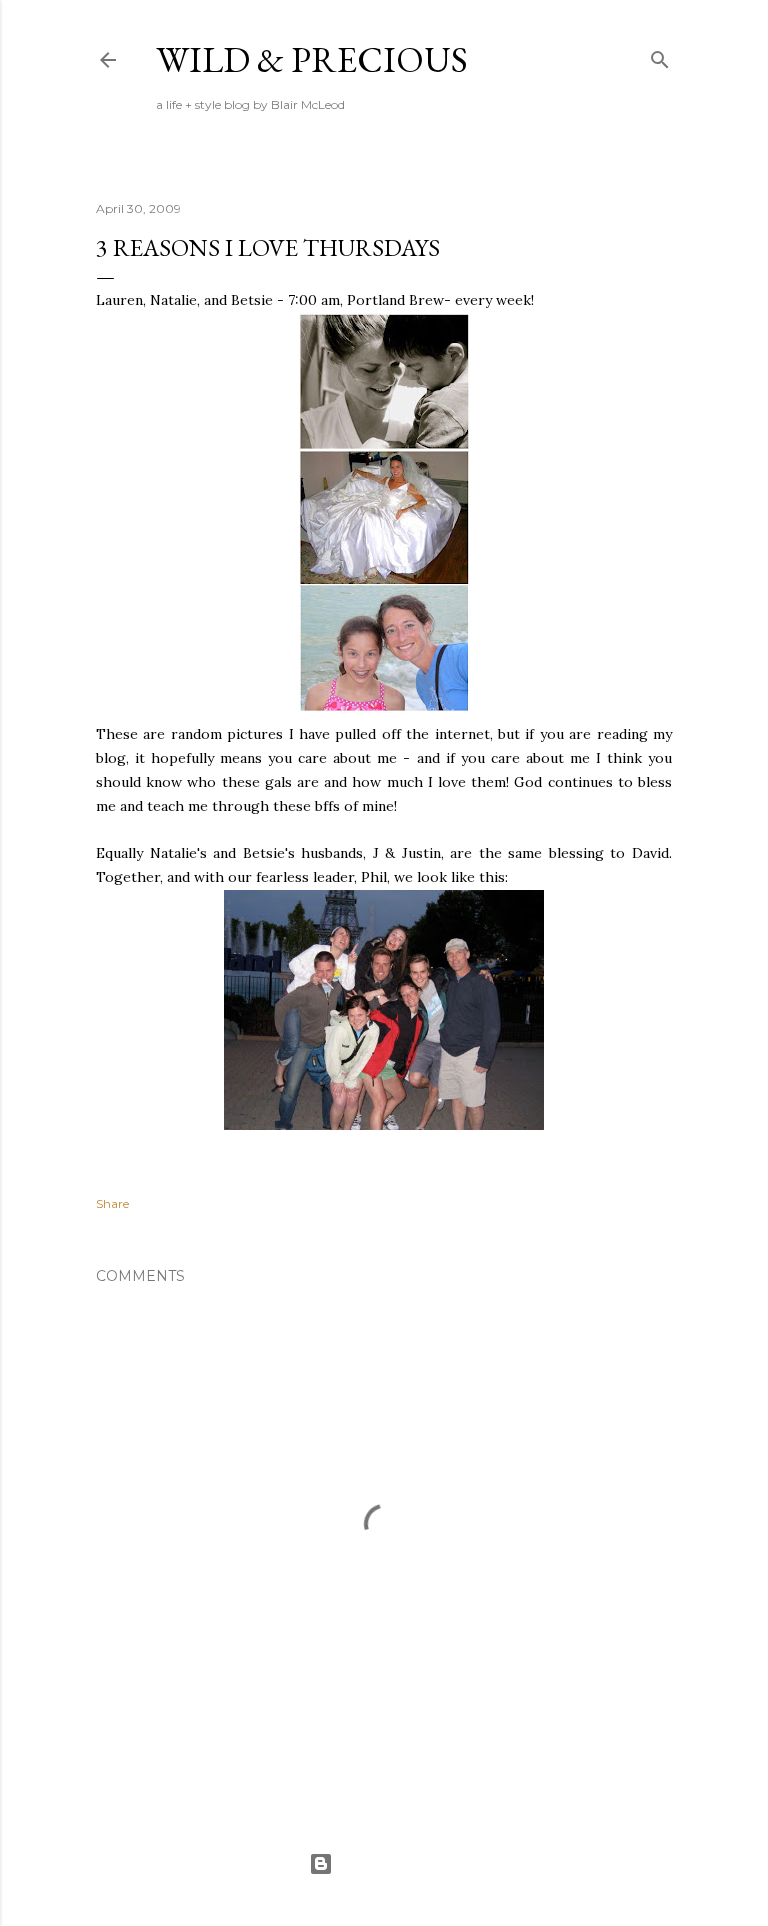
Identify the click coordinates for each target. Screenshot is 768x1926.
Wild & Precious (312, 59)
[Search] (660, 55)
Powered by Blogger (400, 1863)
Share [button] (112, 1203)
